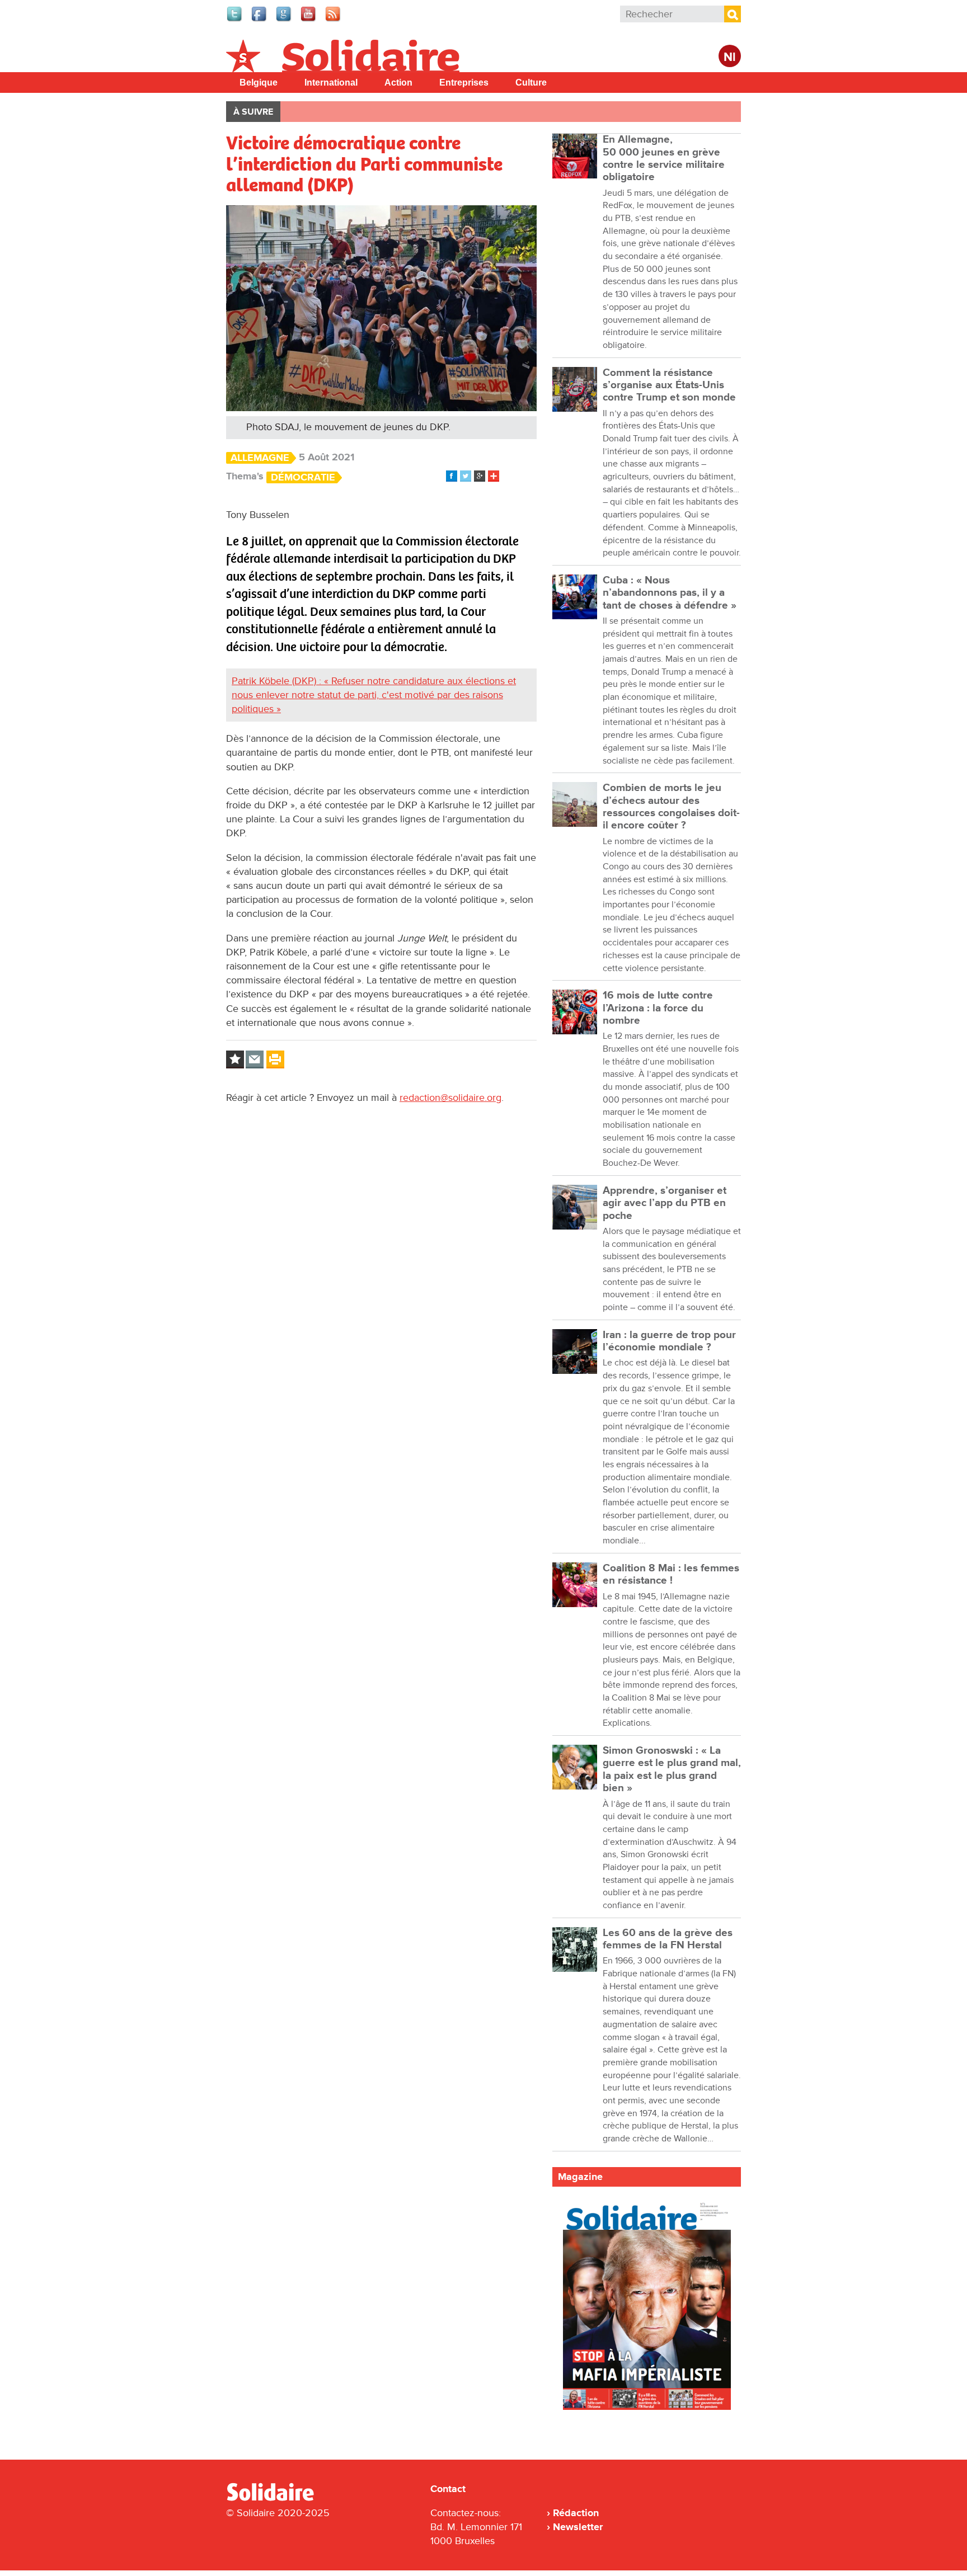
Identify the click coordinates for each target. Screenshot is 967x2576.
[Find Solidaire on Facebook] (260, 20)
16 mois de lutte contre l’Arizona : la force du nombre (658, 1008)
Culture (531, 83)
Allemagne (260, 458)
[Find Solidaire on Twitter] (235, 20)
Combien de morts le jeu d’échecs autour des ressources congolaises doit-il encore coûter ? (671, 807)
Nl (730, 57)
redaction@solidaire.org (450, 1098)
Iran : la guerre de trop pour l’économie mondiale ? (669, 1341)
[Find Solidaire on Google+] (284, 20)
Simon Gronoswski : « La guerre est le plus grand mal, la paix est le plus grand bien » (672, 1769)
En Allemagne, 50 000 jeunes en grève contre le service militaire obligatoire (664, 158)
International (331, 83)
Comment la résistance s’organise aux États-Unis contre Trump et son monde (669, 385)
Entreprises (464, 83)
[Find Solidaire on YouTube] (309, 20)
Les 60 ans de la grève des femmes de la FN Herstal (668, 1939)
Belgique (259, 83)
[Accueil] (275, 2499)
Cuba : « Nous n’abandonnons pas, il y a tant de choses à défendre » (670, 593)
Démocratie (303, 477)
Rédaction (576, 2513)
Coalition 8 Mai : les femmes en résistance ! (671, 1574)
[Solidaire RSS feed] (334, 20)
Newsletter (578, 2527)
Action (398, 83)
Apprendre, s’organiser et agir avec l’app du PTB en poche (665, 1203)
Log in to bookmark (235, 1059)
